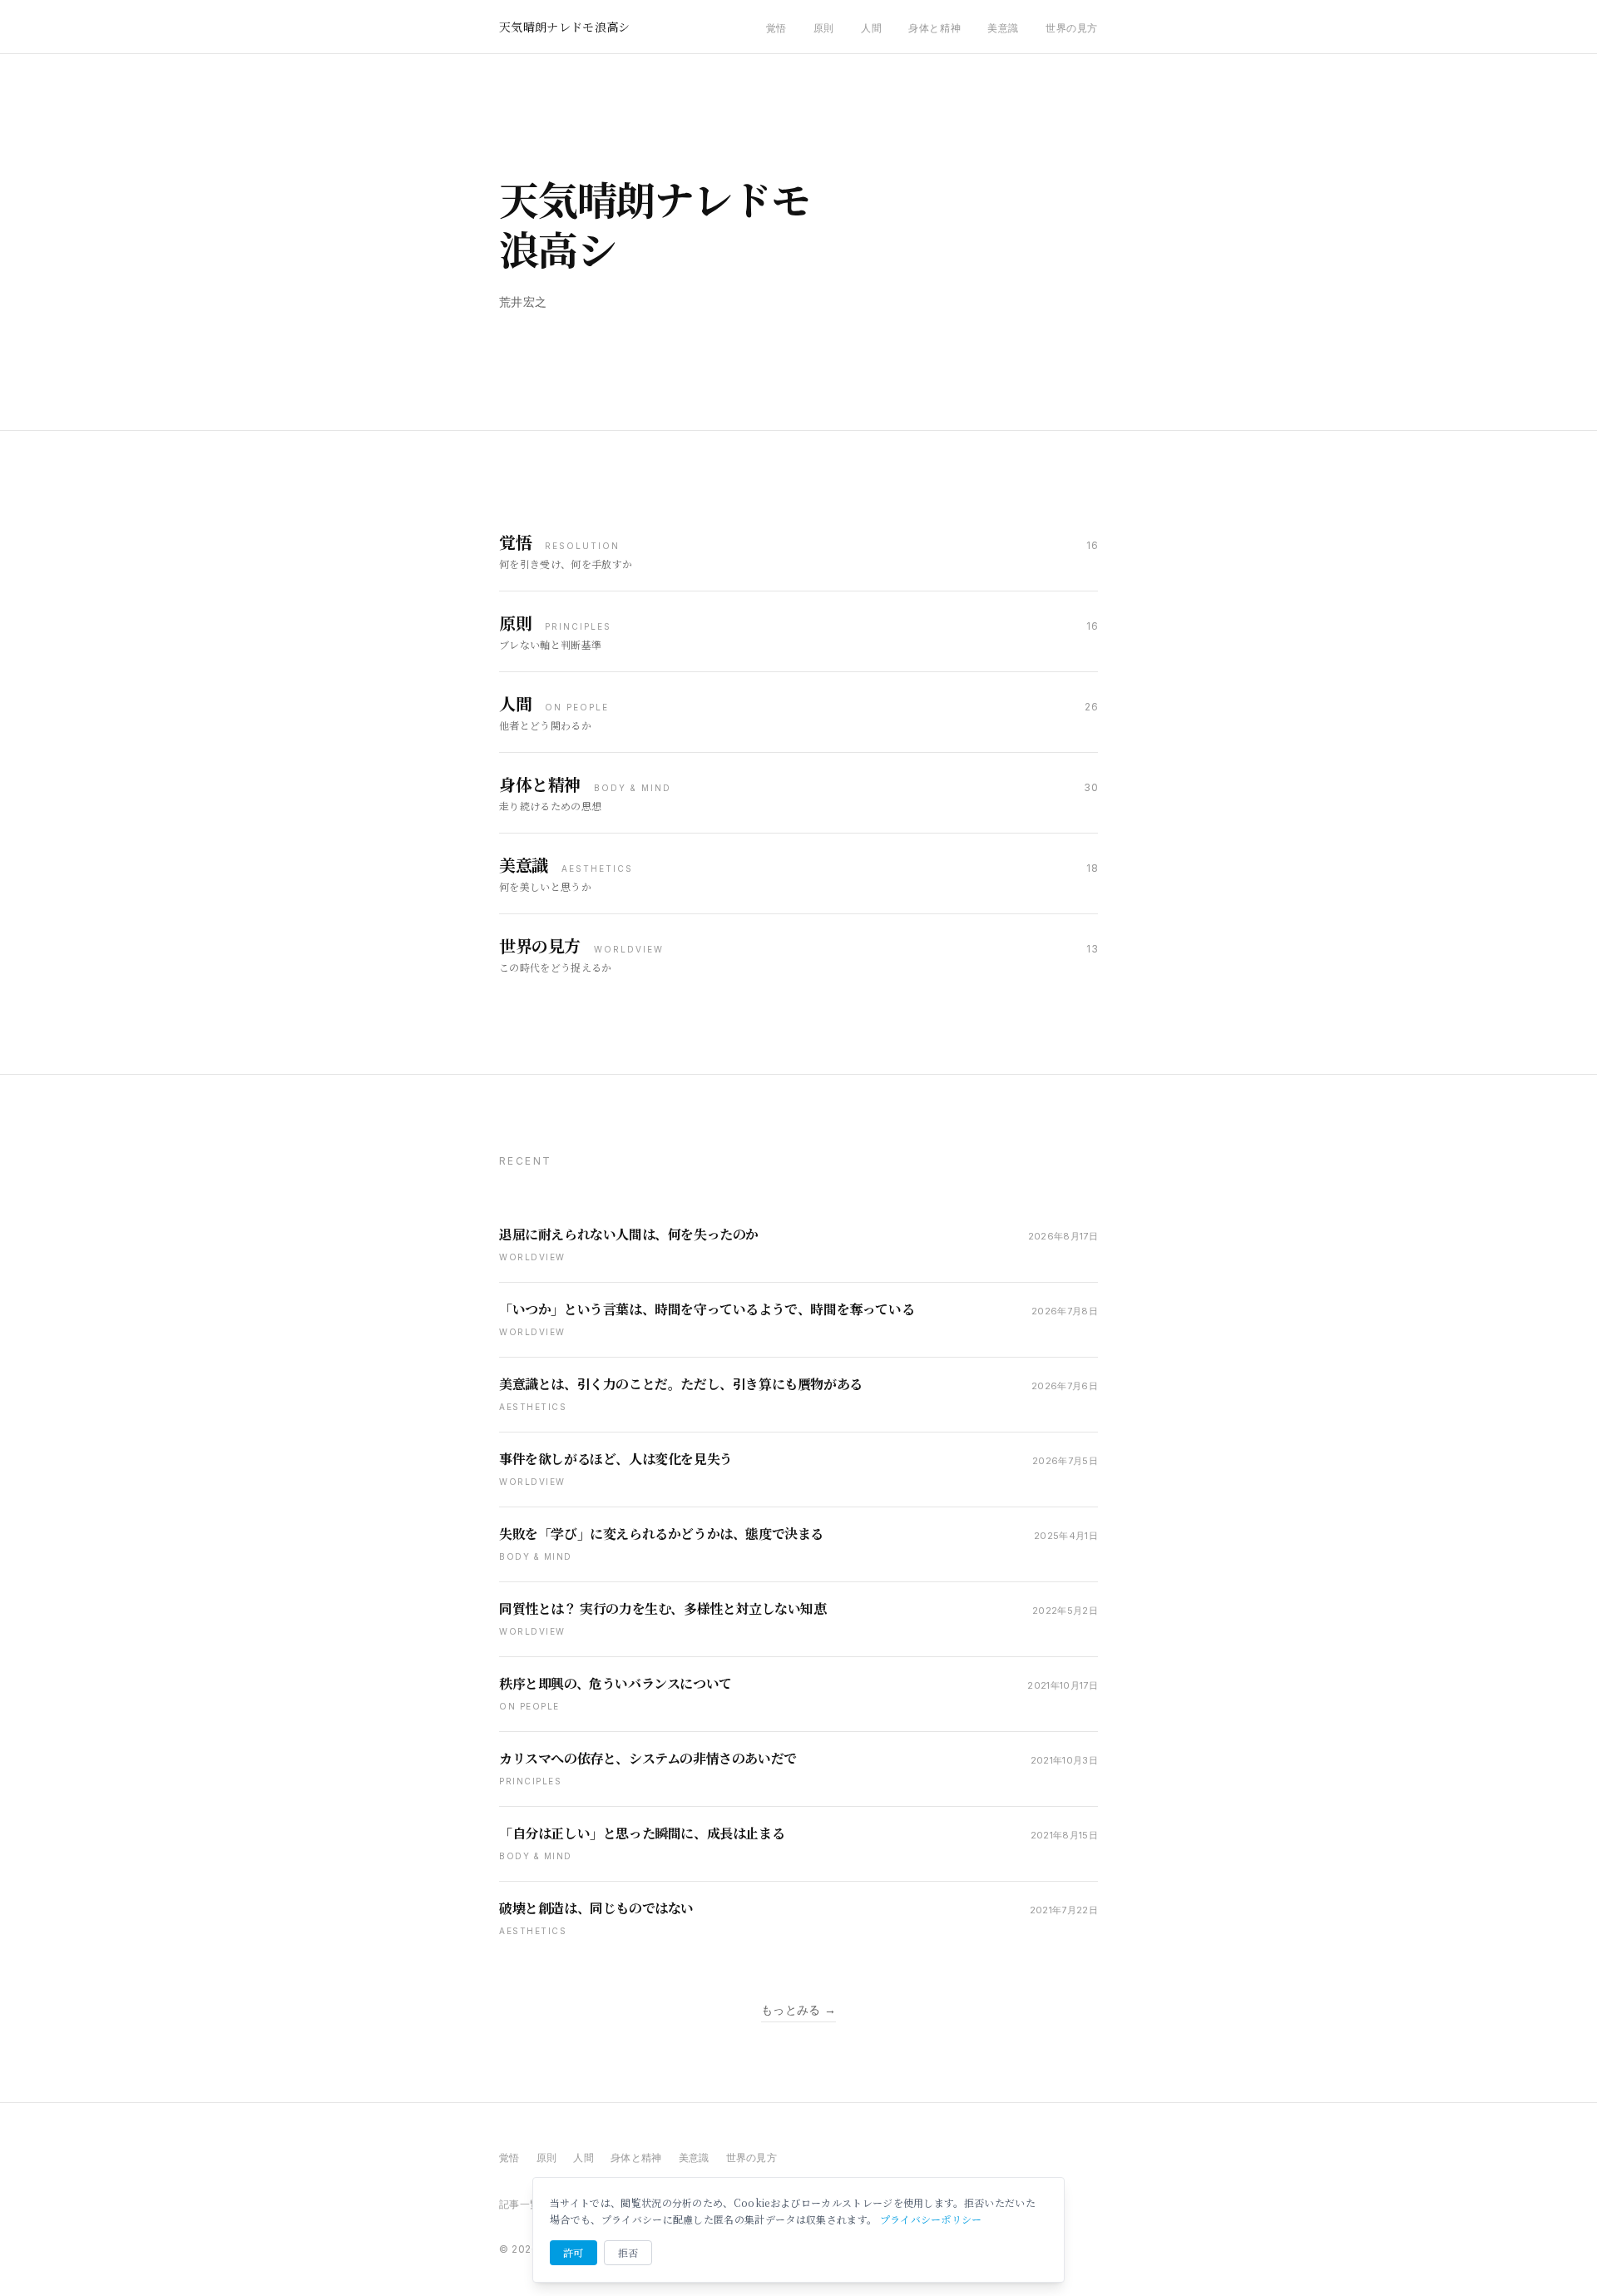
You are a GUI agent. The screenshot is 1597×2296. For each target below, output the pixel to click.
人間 (871, 28)
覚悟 (776, 28)
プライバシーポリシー (931, 2219)
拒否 (628, 2252)
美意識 (1003, 28)
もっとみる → (798, 2009)
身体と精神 (934, 28)
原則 (824, 28)
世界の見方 (1072, 28)
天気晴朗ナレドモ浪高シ (565, 27)
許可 (574, 2252)
